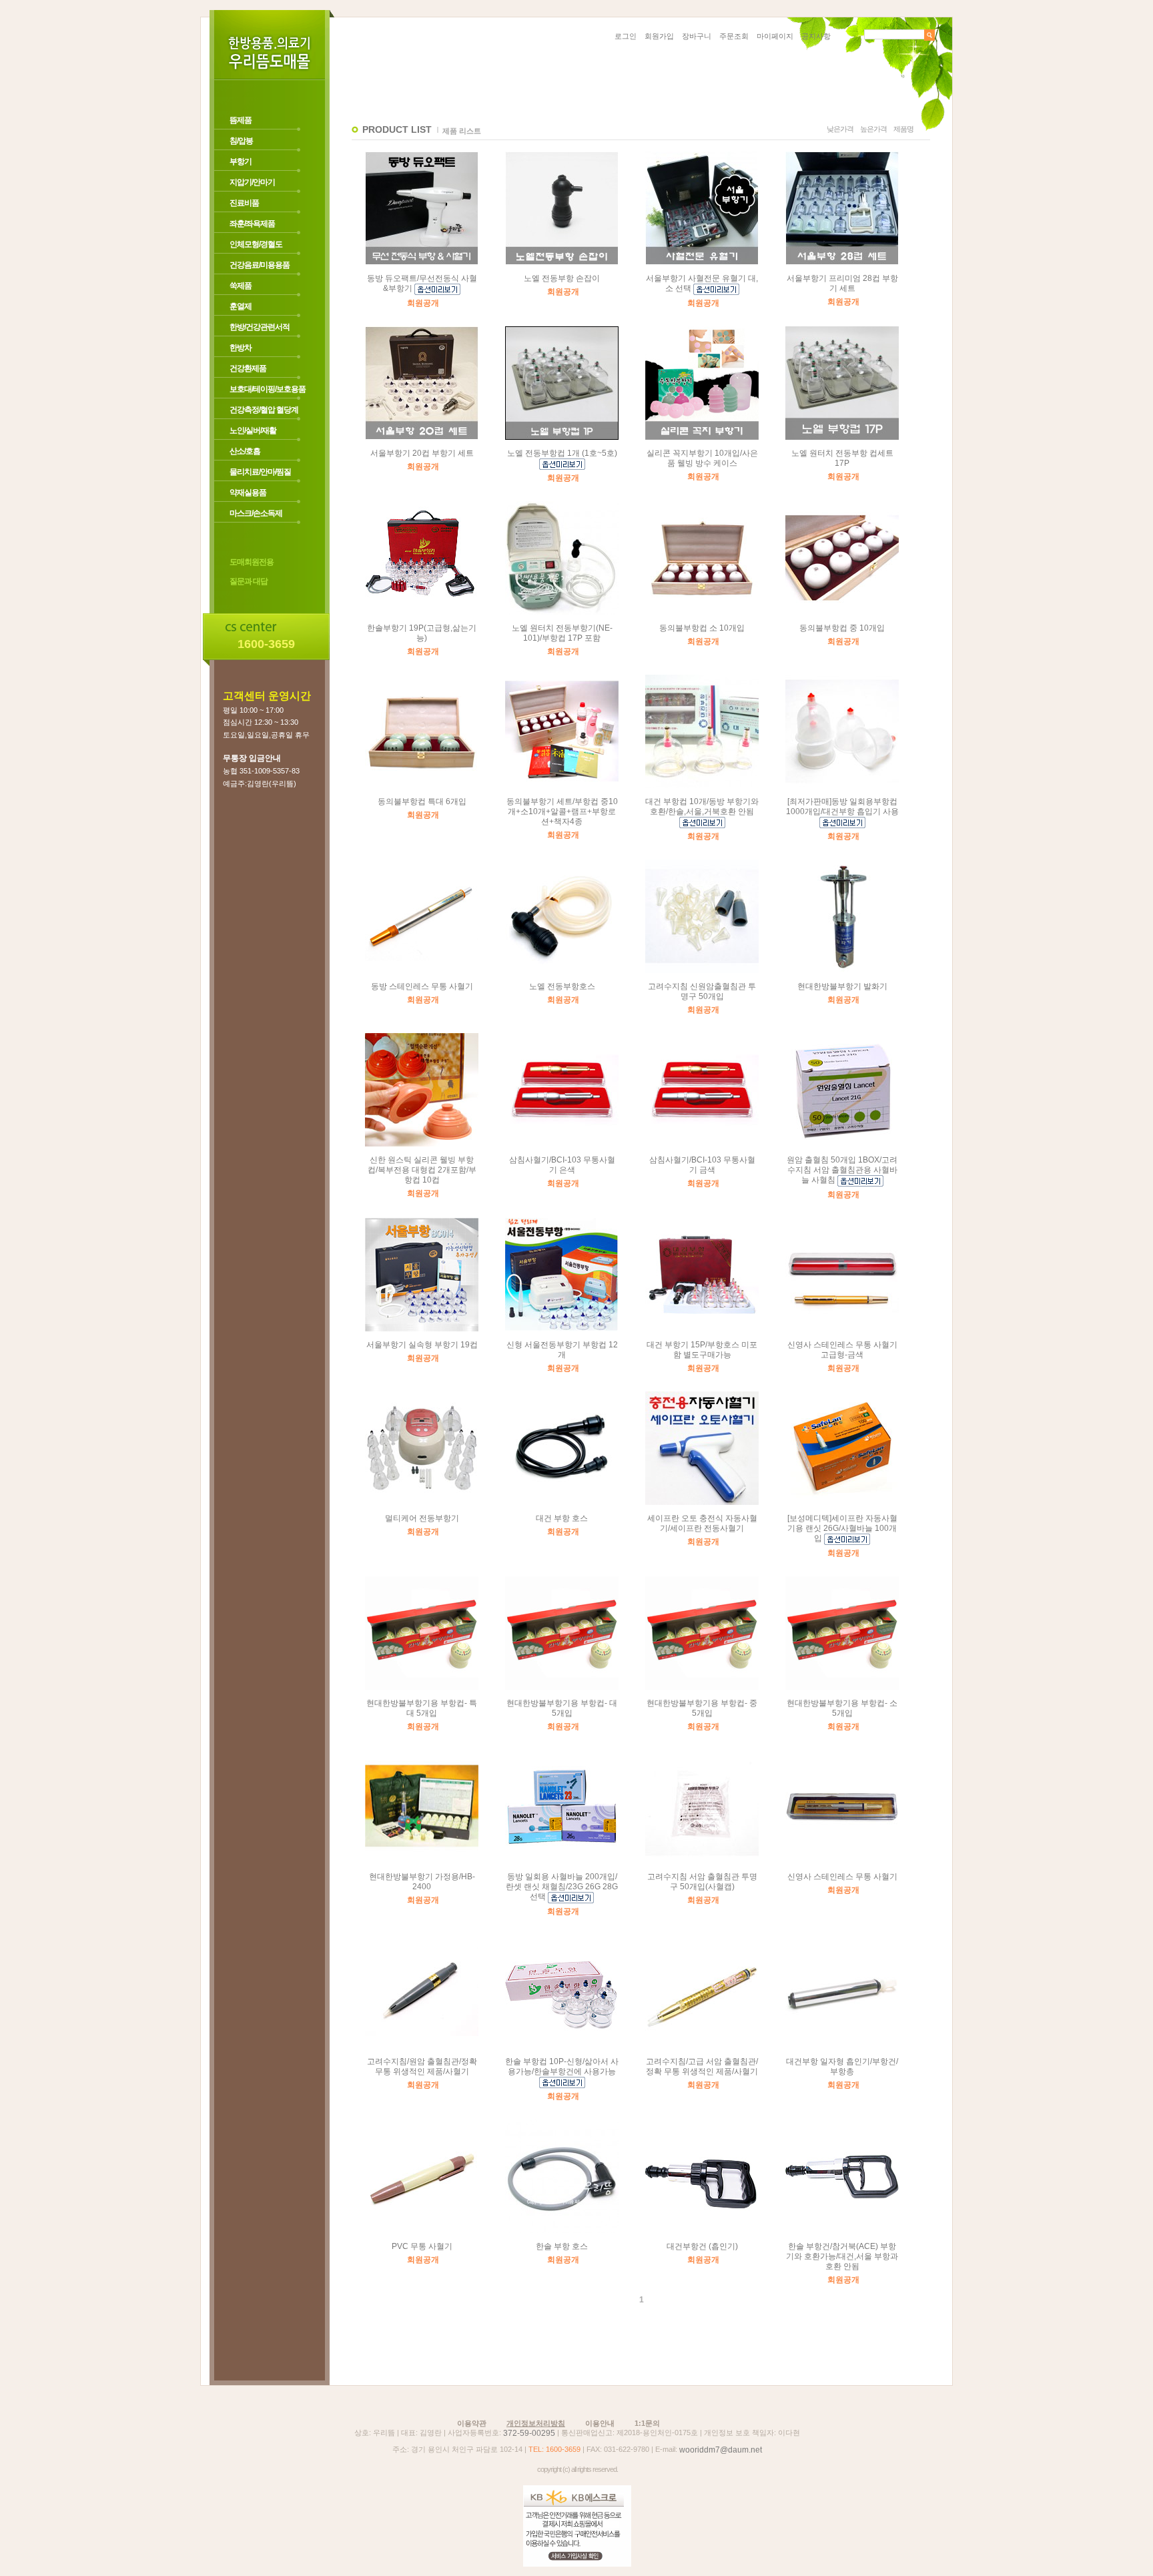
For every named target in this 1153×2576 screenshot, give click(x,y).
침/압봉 (241, 141)
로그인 (626, 36)
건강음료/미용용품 (260, 265)
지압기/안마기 (252, 182)
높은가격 (873, 129)
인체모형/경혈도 (256, 244)
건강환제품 (248, 368)
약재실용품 (248, 493)
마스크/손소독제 (256, 513)
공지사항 (816, 36)
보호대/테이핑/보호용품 (268, 389)
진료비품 (244, 203)
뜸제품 (241, 120)
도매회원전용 (252, 562)
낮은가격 (840, 129)
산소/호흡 (245, 451)
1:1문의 (647, 2423)
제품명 (903, 129)
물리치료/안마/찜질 (260, 472)
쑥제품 (241, 286)
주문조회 (734, 36)
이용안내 (600, 2423)
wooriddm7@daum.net (721, 2450)
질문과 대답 (249, 582)
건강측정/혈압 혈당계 (264, 410)
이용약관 (472, 2423)
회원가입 (659, 36)
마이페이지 (775, 36)
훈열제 (241, 306)
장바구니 (697, 36)
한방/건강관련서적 (260, 327)
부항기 (241, 162)
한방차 (241, 348)
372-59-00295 (529, 2433)
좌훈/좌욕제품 (252, 224)
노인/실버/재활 (253, 430)
